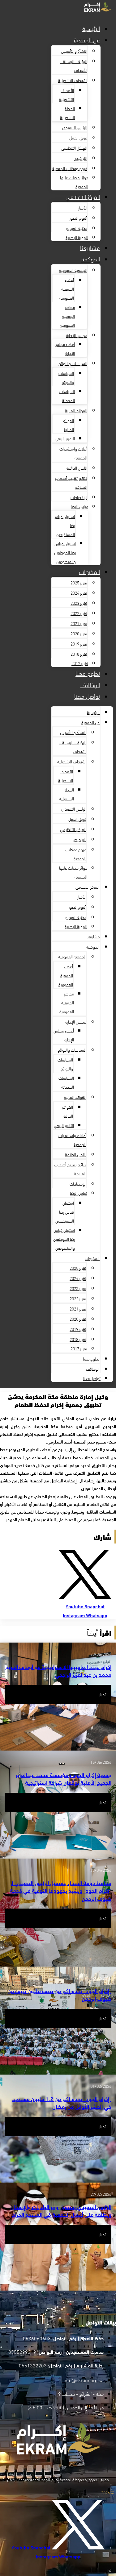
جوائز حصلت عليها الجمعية (74, 182)
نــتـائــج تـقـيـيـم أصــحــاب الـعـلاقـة (71, 482)
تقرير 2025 (79, 582)
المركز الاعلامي (83, 196)
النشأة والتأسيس (74, 51)
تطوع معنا (88, 673)
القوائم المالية (76, 410)
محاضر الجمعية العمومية (68, 316)
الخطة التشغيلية (67, 113)
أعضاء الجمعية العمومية (67, 289)
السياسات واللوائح (73, 363)
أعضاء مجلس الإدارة (65, 348)
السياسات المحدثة (67, 396)
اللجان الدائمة (77, 468)
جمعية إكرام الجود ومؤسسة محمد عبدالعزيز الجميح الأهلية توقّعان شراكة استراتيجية (64, 1778)
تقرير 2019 (79, 644)
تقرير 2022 (79, 613)
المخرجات (90, 571)
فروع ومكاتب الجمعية (70, 168)
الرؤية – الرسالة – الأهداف (74, 65)
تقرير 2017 (80, 663)
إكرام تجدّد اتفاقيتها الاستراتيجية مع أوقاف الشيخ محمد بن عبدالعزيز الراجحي (58, 1670)
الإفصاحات (79, 497)
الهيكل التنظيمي (74, 148)
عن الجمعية (87, 39)
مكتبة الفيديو (77, 228)
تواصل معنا (87, 696)
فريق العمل (78, 137)
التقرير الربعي (65, 438)
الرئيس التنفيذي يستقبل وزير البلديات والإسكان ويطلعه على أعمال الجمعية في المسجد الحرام (61, 2210)
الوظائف (90, 684)
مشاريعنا (90, 247)
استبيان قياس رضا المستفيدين (65, 1212)
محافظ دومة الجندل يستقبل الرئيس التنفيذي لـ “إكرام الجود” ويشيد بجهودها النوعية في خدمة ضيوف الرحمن (61, 1890)
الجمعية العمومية (73, 270)
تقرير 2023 (79, 603)
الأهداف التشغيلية (73, 80)
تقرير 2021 (79, 623)
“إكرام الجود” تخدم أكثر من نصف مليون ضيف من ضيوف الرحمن (59, 1994)
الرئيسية (91, 28)
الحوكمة (91, 258)
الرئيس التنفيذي (75, 127)
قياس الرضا (79, 506)
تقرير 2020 (79, 633)
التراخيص (80, 158)
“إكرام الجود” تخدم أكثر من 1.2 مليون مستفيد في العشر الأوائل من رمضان (62, 2102)
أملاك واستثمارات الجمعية (73, 453)
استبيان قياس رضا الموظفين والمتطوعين (65, 552)
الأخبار (83, 208)
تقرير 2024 (79, 593)
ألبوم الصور (78, 218)
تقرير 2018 (79, 654)
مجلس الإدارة (77, 335)
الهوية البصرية (77, 237)
